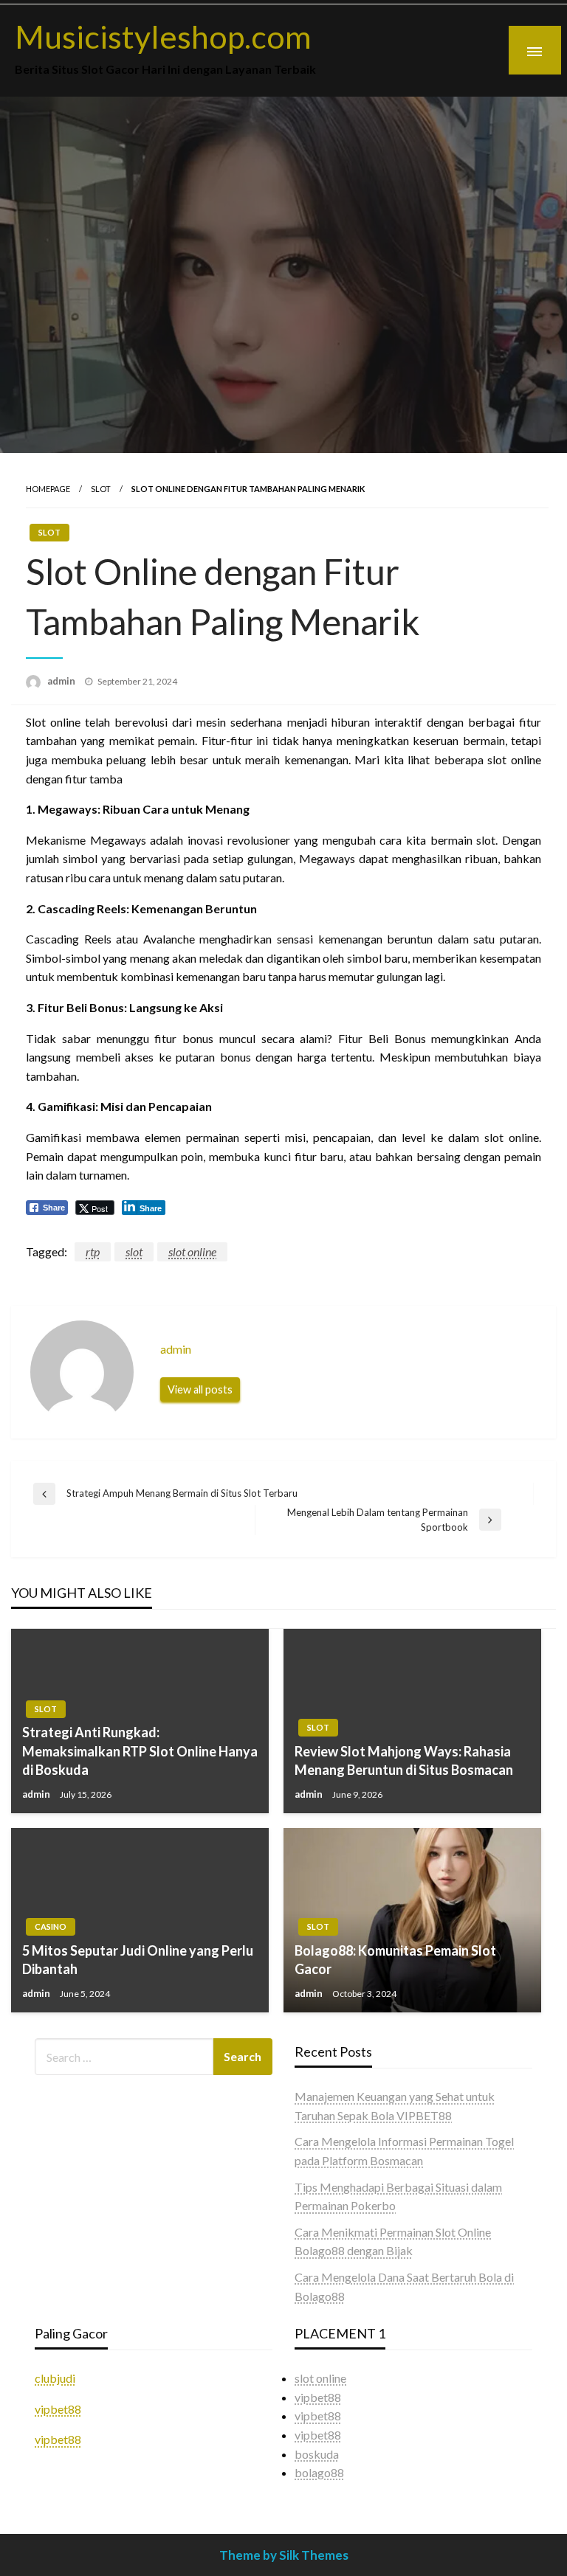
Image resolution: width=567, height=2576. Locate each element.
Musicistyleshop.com (163, 36)
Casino (51, 1926)
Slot (101, 489)
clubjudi (55, 2378)
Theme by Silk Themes (284, 2555)
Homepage (48, 489)
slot (134, 1251)
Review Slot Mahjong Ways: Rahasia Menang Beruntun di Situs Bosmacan (404, 1760)
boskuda (317, 2454)
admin (62, 681)
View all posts (200, 1389)
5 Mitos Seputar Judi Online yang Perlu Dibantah (138, 1960)
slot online (192, 1251)
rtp (93, 1251)
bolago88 (319, 2472)
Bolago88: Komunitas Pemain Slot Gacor (395, 1960)
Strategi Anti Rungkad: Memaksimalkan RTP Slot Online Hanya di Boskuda (140, 1751)
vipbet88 (58, 2409)
